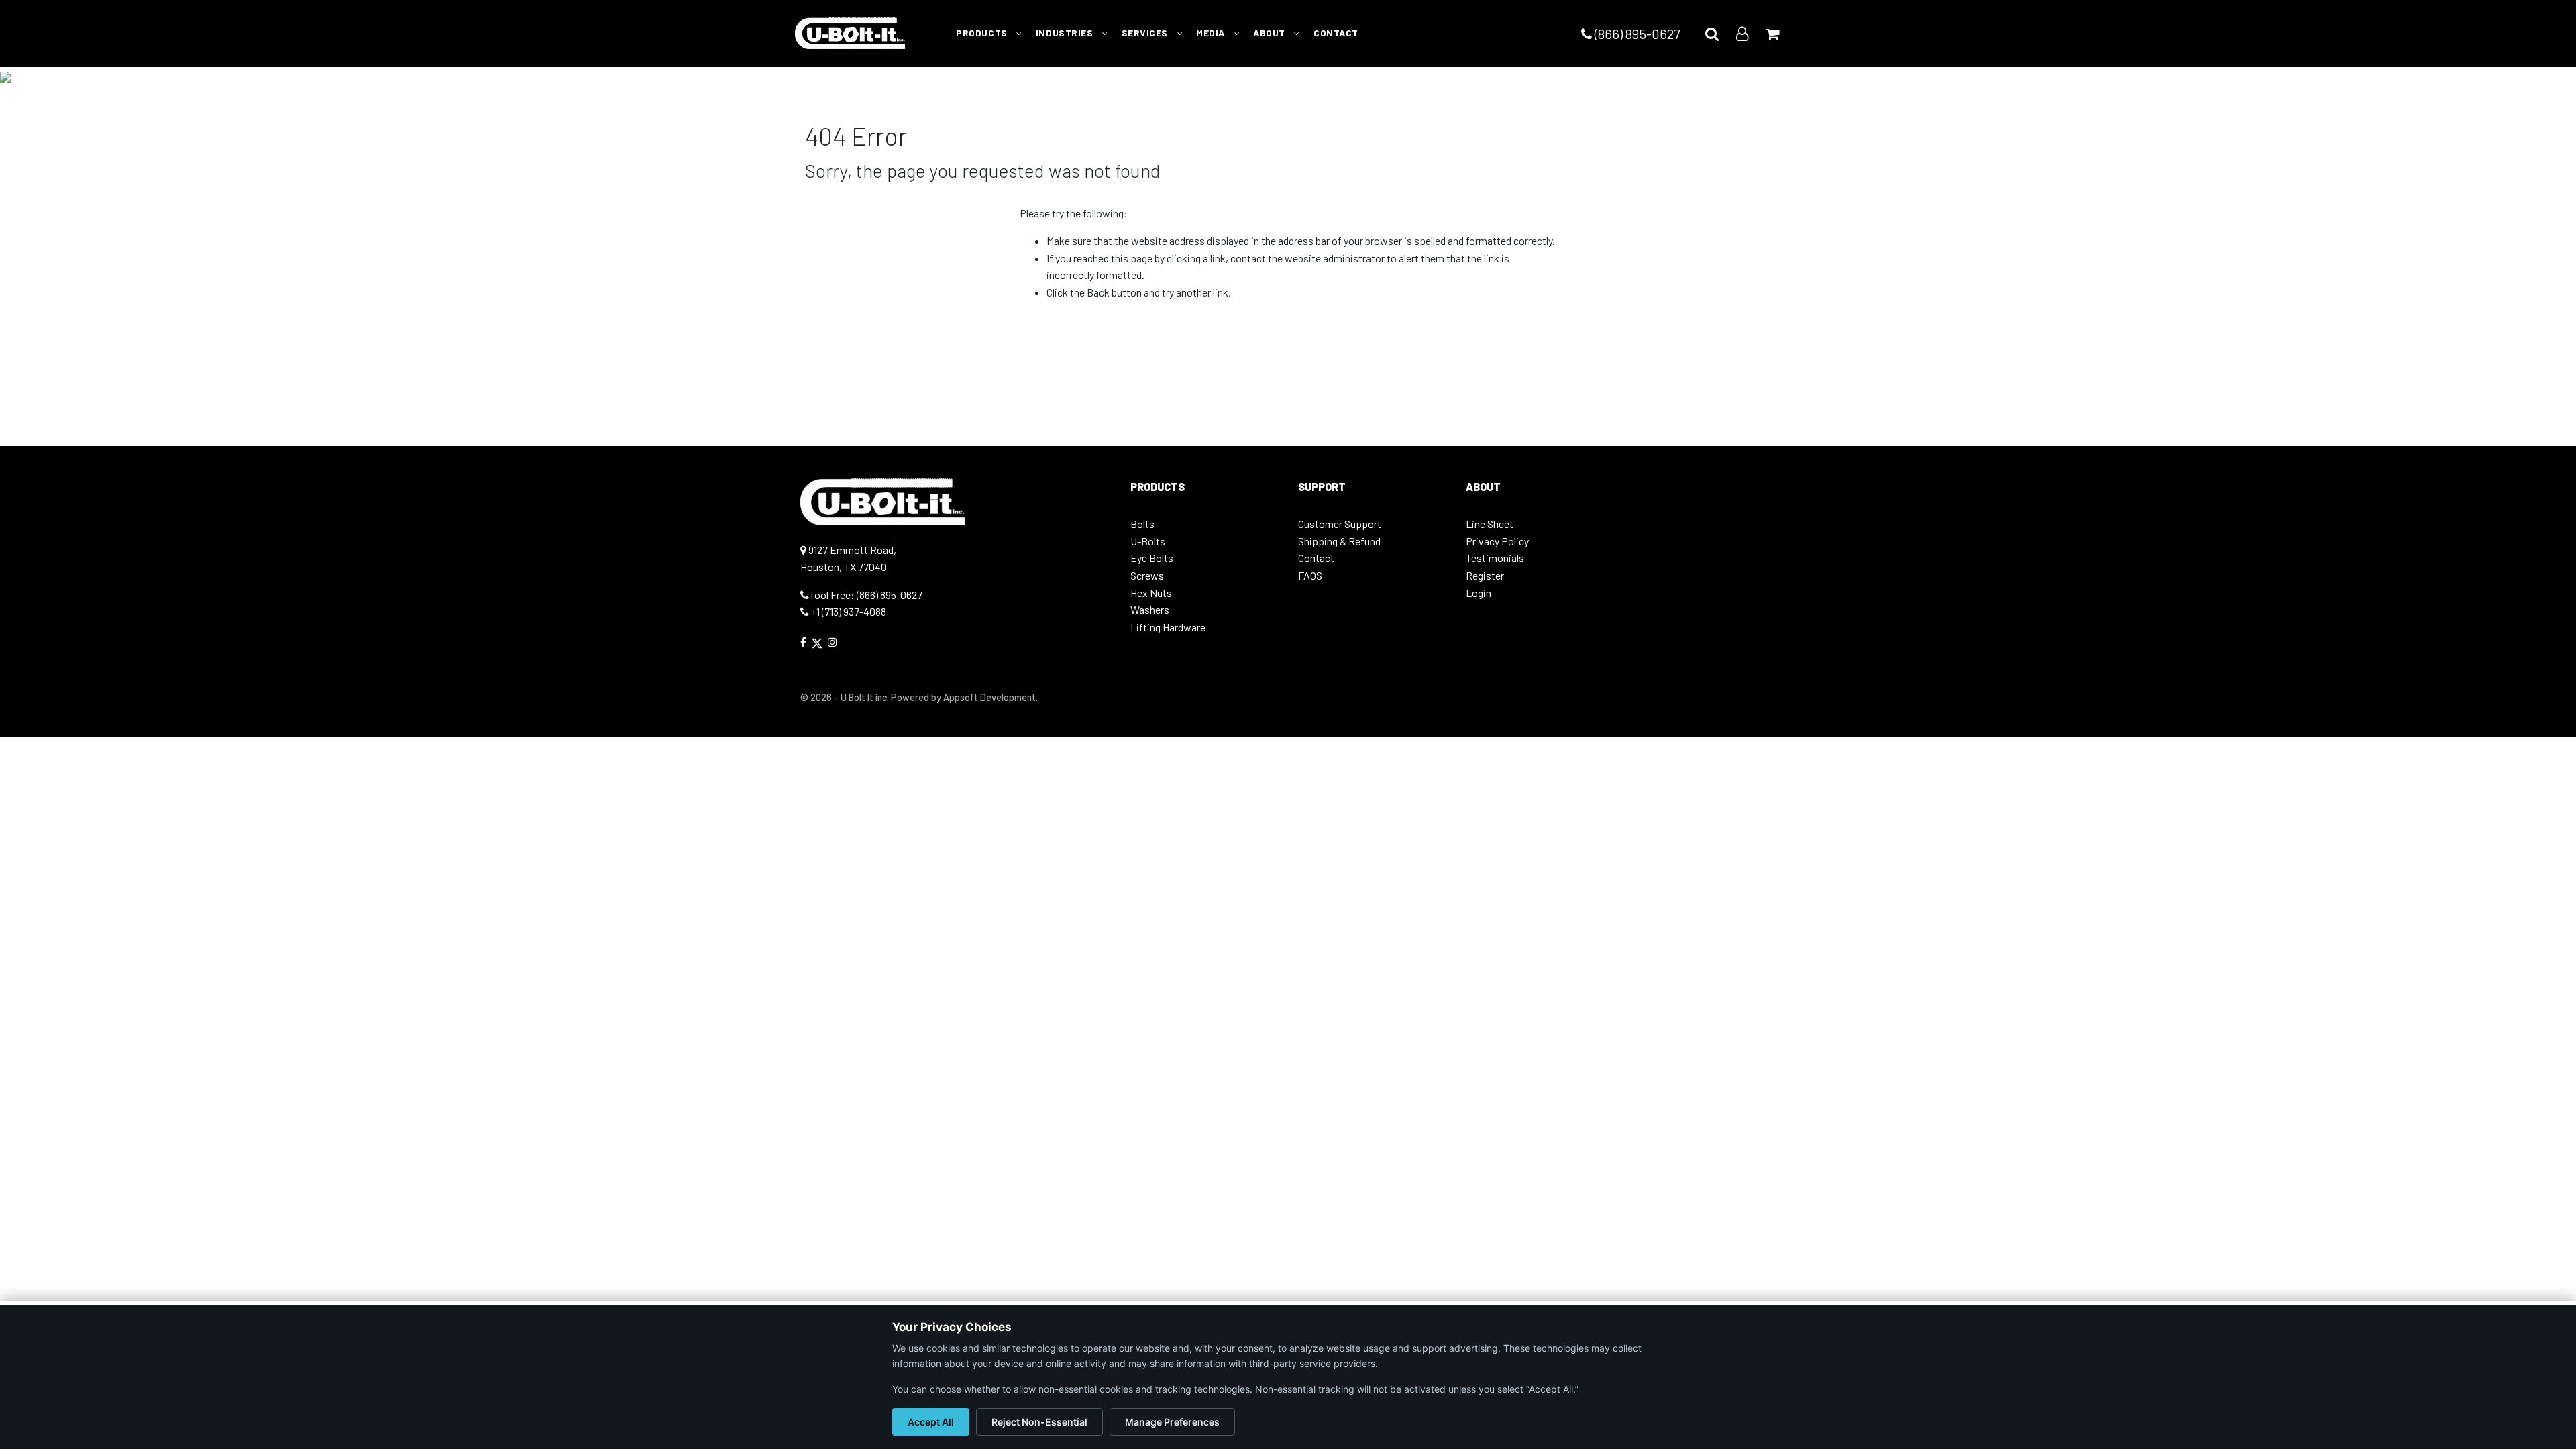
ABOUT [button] (1270, 33)
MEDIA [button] (1212, 33)
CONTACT (1336, 33)
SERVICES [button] (1146, 33)
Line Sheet (1490, 524)
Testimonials (1495, 558)
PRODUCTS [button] (983, 33)
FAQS (1310, 575)
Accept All (931, 1422)
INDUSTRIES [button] (1066, 33)
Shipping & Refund (1339, 541)
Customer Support (1340, 524)
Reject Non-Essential (1039, 1422)
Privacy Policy (1497, 541)
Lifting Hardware (1168, 627)
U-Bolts (1148, 541)
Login (1479, 593)
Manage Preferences (1172, 1422)
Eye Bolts (1152, 558)
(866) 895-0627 (1636, 34)
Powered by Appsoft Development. (964, 697)
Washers (1150, 609)
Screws (1147, 575)
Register (1485, 575)
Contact (1316, 558)
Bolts (1142, 524)
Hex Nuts (1151, 593)
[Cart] (1772, 33)
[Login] (1742, 33)
